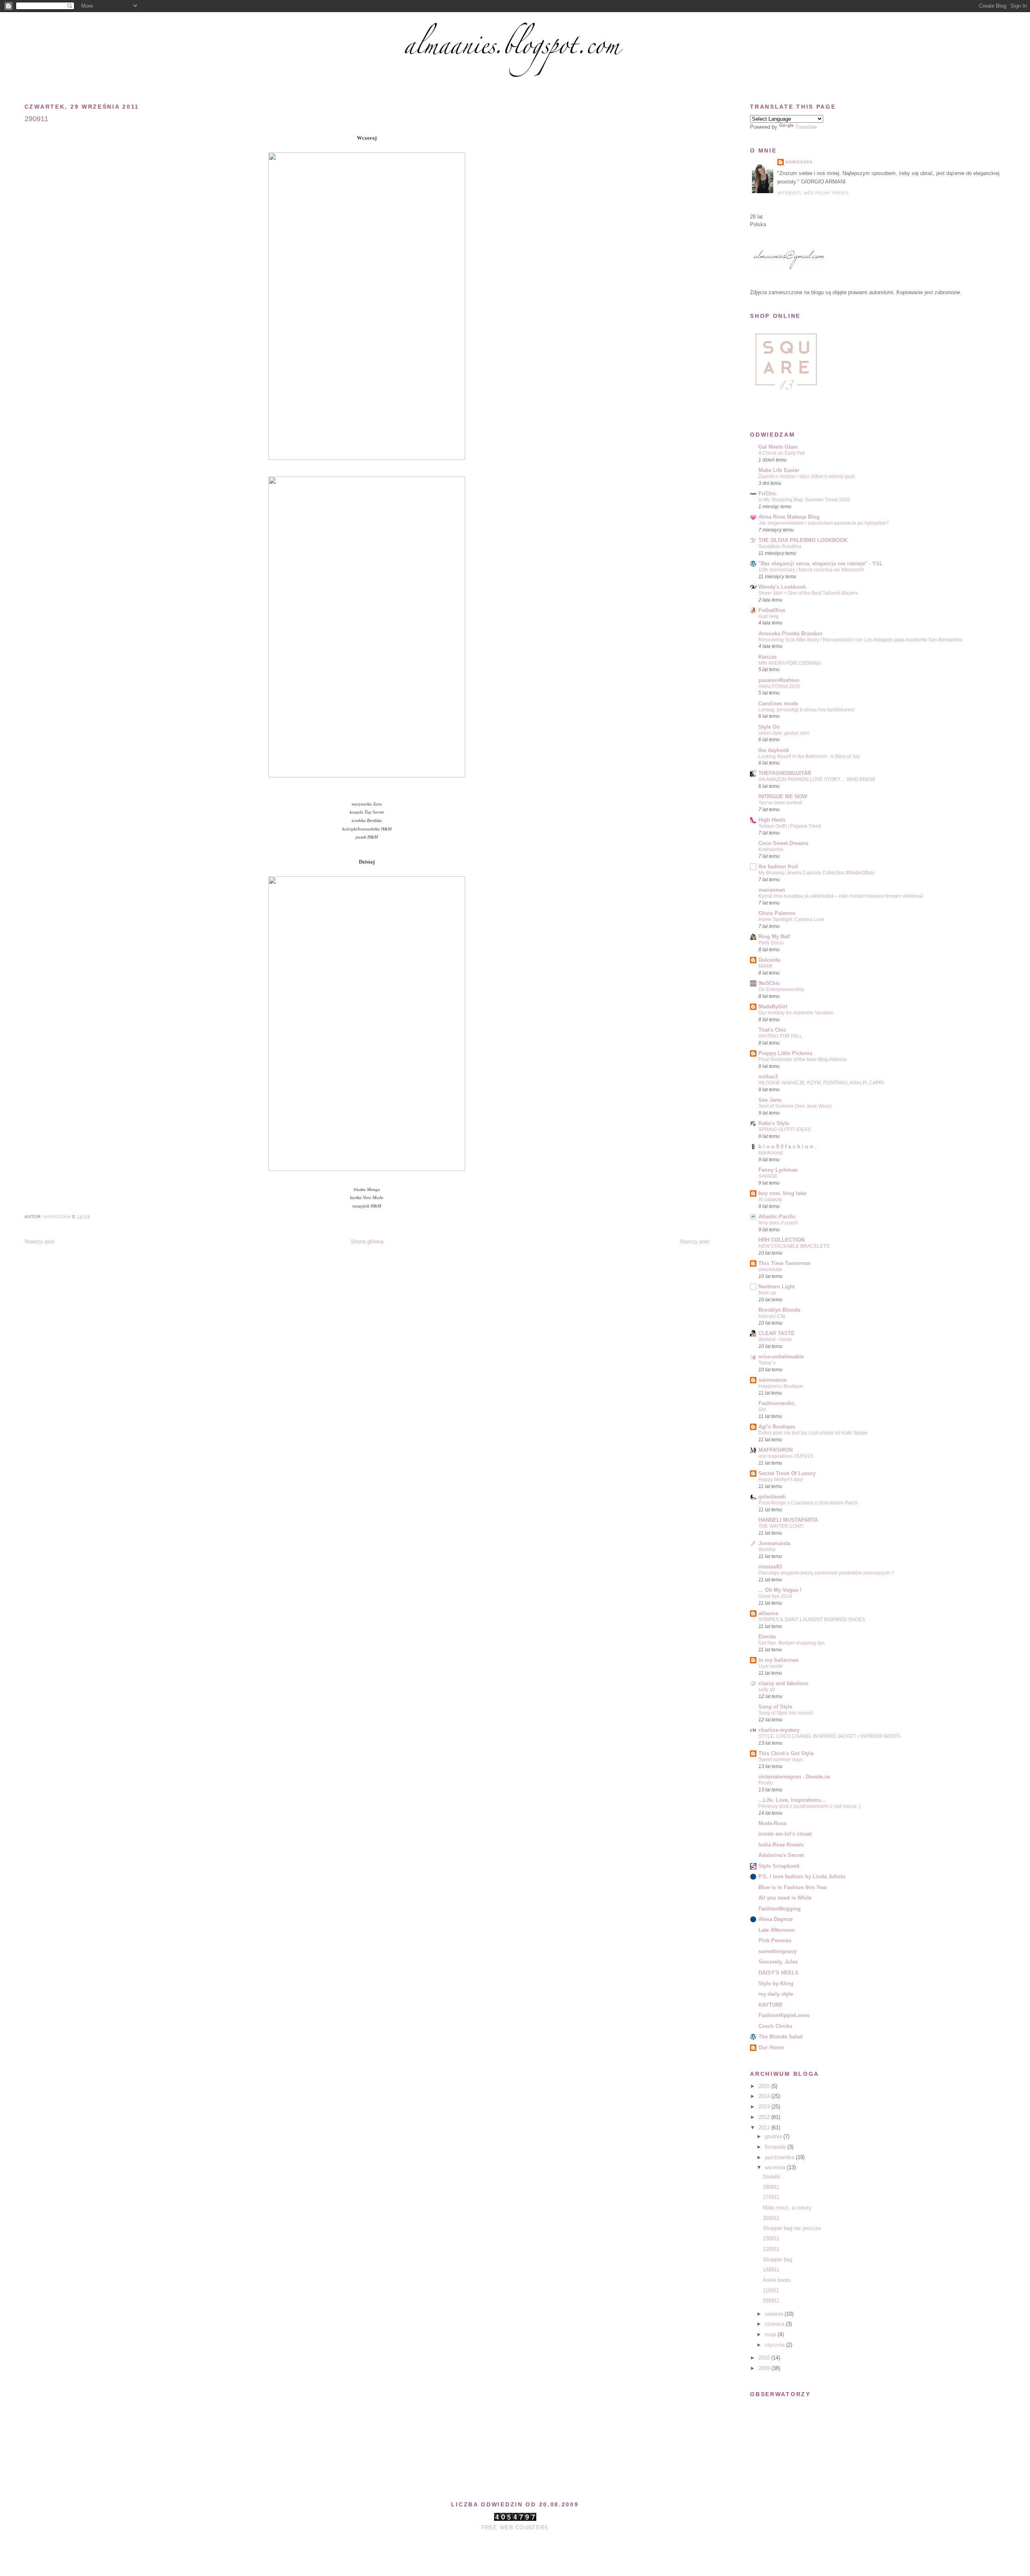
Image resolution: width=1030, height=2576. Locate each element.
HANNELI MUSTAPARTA (788, 1520)
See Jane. (770, 1100)
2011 (765, 2128)
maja (771, 2334)
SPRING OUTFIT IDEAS (785, 1129)
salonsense (772, 1380)
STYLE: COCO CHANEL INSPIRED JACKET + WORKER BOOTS (829, 1736)
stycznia (776, 2345)
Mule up (767, 1293)
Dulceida (769, 960)
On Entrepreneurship (781, 989)
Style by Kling (776, 1984)
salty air (767, 1690)
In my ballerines (779, 1660)
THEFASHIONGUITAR (785, 773)
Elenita (767, 1637)
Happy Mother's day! (781, 1480)
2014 (765, 2096)
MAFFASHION (776, 1450)
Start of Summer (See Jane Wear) (795, 1106)
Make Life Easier (779, 470)
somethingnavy (778, 1951)
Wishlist (767, 1550)
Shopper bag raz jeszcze (792, 2228)
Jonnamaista (774, 1543)
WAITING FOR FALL (780, 1036)
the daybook (774, 750)
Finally (766, 1783)
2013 (765, 2107)
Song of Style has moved (786, 1713)
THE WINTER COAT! (781, 1526)
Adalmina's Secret (781, 1855)
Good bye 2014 (775, 1596)
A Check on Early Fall (782, 453)
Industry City (772, 1316)
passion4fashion (779, 680)
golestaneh (772, 1497)
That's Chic (772, 1030)
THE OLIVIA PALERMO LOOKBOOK (803, 540)
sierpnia (775, 2314)
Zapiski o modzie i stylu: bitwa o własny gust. (807, 476)
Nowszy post (40, 1242)
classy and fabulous (783, 1683)
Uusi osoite (771, 1666)
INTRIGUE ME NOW (783, 796)
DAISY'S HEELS (779, 1973)
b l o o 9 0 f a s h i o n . (787, 1147)
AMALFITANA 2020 (779, 686)
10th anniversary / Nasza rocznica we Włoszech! (811, 570)
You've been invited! (780, 803)
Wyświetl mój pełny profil (814, 193)
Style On (769, 727)
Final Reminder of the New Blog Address (803, 1059)
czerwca (775, 2324)
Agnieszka (799, 162)
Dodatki (772, 2177)
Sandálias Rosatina (780, 546)
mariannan (772, 890)
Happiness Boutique (781, 1386)
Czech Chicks (775, 2026)
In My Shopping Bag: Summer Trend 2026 (804, 500)
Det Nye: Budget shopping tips (792, 1643)
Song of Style (775, 1707)
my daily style (776, 1994)
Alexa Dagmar (776, 1919)
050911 (771, 2301)
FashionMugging (780, 1909)
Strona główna (367, 1242)
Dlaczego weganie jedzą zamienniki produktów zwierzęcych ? (826, 1573)
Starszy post (694, 1242)
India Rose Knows (781, 1845)
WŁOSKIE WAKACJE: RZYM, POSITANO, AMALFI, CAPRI (821, 1083)
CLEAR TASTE (777, 1333)
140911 (771, 2270)
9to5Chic (769, 983)
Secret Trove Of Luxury (787, 1473)
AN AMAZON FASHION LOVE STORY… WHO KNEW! (817, 779)
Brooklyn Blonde (779, 1310)
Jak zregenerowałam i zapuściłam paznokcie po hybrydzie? (824, 523)
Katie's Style (774, 1123)
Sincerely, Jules (778, 1962)
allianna (768, 1613)
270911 (771, 2197)
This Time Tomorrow (784, 1263)
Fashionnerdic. (777, 1403)
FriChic (767, 494)
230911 (771, 2239)
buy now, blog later (783, 1193)
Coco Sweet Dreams (783, 843)
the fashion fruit (778, 867)
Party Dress (771, 943)
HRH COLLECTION (782, 1240)
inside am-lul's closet (785, 1834)
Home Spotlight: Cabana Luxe (791, 919)
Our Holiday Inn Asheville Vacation (796, 1013)
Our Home (771, 2047)
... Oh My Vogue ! (780, 1590)
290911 (771, 2187)
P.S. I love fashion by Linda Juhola (802, 1876)
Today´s (767, 1363)
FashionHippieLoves (784, 2015)
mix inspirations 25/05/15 (786, 1456)
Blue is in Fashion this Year (793, 1887)
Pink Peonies (775, 1940)
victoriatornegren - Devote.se (794, 1777)
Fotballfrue (772, 610)
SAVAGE (768, 1176)
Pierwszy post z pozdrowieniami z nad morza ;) (810, 1806)
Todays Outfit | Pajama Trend (790, 826)
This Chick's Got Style (786, 1753)
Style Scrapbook (779, 1866)
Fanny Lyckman (778, 1170)
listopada (776, 2147)
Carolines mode (778, 704)
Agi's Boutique (777, 1427)
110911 (771, 2291)
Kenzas (767, 657)
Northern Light (777, 1287)
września (776, 2167)
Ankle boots (777, 2280)
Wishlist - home (775, 1340)
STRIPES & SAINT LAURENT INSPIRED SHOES (812, 1620)
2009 (765, 2368)
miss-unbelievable (781, 1357)
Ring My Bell (774, 937)
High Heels (772, 820)
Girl (762, 1410)
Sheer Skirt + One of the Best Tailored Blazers (808, 593)
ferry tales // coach (778, 1223)
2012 (765, 2117)
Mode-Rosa (772, 1823)
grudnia (774, 2136)
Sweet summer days (781, 1760)
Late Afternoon (777, 1930)
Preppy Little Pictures (785, 1053)
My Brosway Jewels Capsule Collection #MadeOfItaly (817, 873)
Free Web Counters (515, 2528)
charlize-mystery (779, 1730)
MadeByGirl (773, 1007)
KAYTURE (771, 2005)
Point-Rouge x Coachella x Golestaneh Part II (808, 1503)
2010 (765, 2358)
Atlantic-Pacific (777, 1217)
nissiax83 (770, 1567)
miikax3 (768, 1077)
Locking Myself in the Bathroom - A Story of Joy (809, 756)
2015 (765, 2086)
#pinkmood (771, 1153)
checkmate (770, 1269)
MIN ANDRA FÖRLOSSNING (790, 663)
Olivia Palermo (777, 913)
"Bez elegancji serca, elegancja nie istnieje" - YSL (821, 564)
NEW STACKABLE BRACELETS (794, 1246)
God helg (768, 616)
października (780, 2157)
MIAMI (765, 966)
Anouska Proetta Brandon (790, 634)
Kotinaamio (771, 849)
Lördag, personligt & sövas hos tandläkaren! (806, 710)
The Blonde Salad (781, 2037)
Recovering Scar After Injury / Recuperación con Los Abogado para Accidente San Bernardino (861, 640)
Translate (806, 127)
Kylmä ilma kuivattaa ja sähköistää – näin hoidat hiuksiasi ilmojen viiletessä (841, 896)
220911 (771, 2249)
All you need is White (785, 1898)
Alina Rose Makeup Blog (789, 517)
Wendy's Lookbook (782, 587)
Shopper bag (778, 2260)
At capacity (770, 1199)
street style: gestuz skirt (784, 733)
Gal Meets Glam (778, 447)
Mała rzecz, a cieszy (787, 2208)
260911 (771, 2218)
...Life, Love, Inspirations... (792, 1800)
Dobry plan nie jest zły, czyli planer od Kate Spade (813, 1433)
